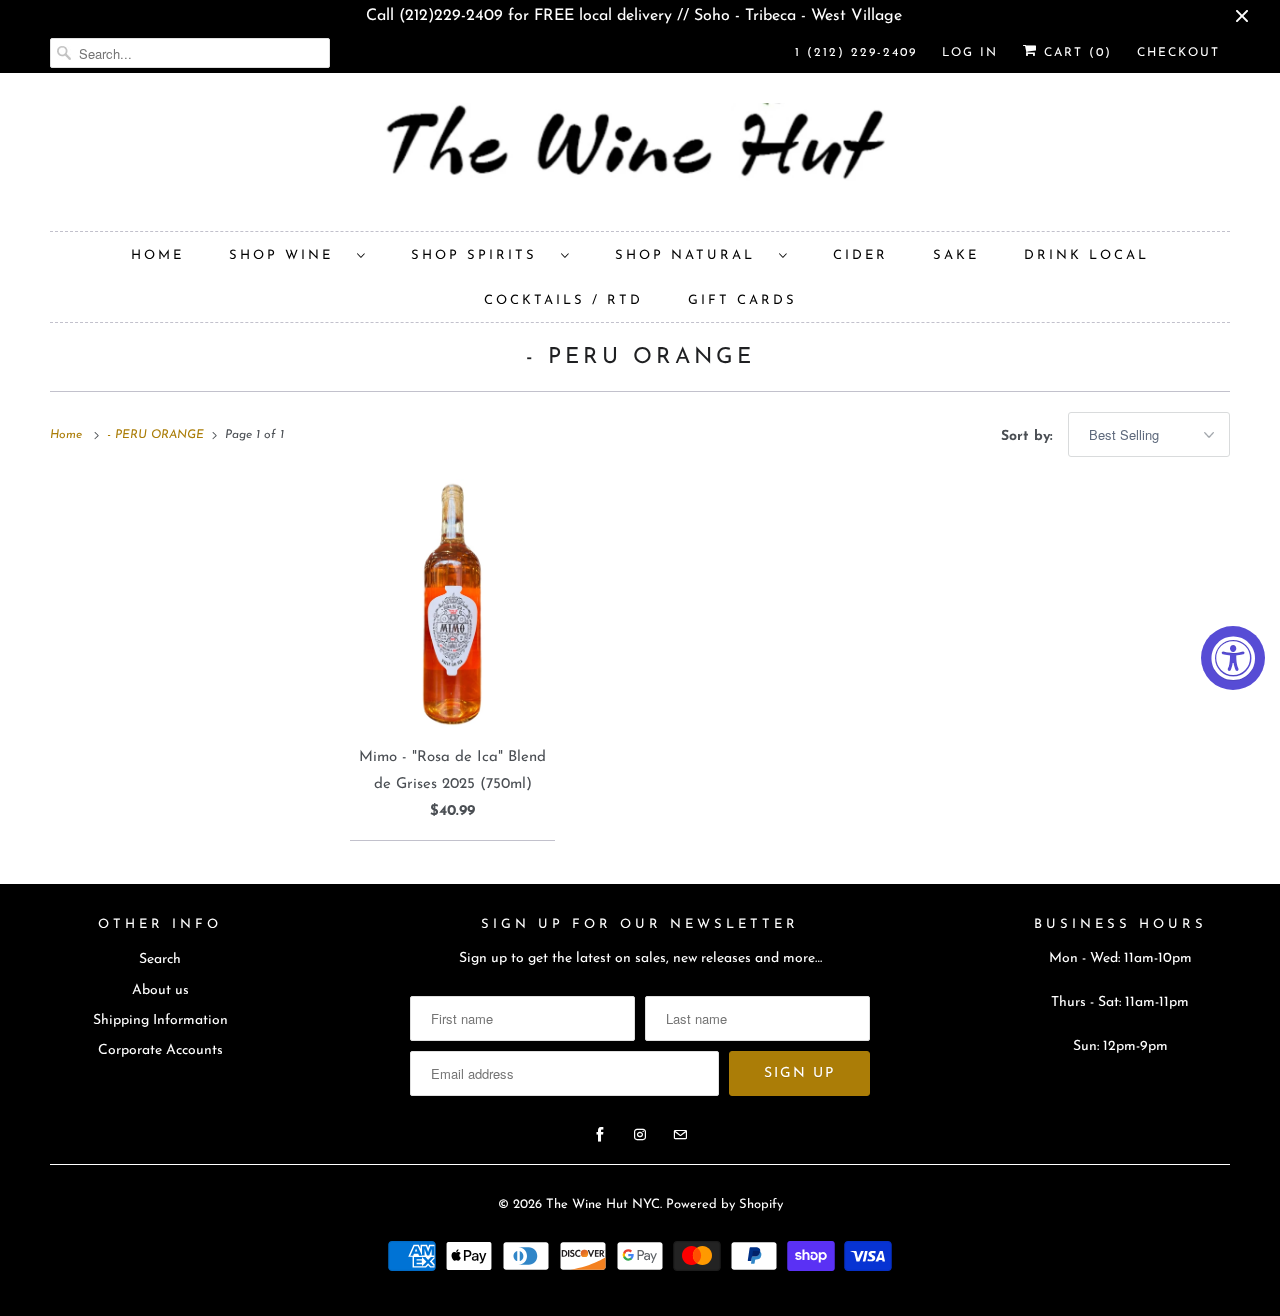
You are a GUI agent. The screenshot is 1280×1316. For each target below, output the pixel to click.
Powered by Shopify (724, 1204)
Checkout (1178, 53)
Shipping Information (160, 1020)
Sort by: (1029, 436)
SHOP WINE (288, 255)
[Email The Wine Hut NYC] (680, 1135)
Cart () (1075, 53)
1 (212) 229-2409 (856, 53)
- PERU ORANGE (640, 357)
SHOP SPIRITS (481, 255)
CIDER (860, 255)
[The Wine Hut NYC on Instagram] (640, 1135)
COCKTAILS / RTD (563, 300)
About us (160, 990)
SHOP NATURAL (692, 255)
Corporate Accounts (160, 1050)
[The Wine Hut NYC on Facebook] (600, 1135)
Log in (970, 53)
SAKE (956, 255)
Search (160, 959)
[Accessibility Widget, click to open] (1233, 658)
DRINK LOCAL (1086, 255)
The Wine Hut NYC (603, 1204)
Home (157, 255)
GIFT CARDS (742, 300)
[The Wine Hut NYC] (640, 157)
